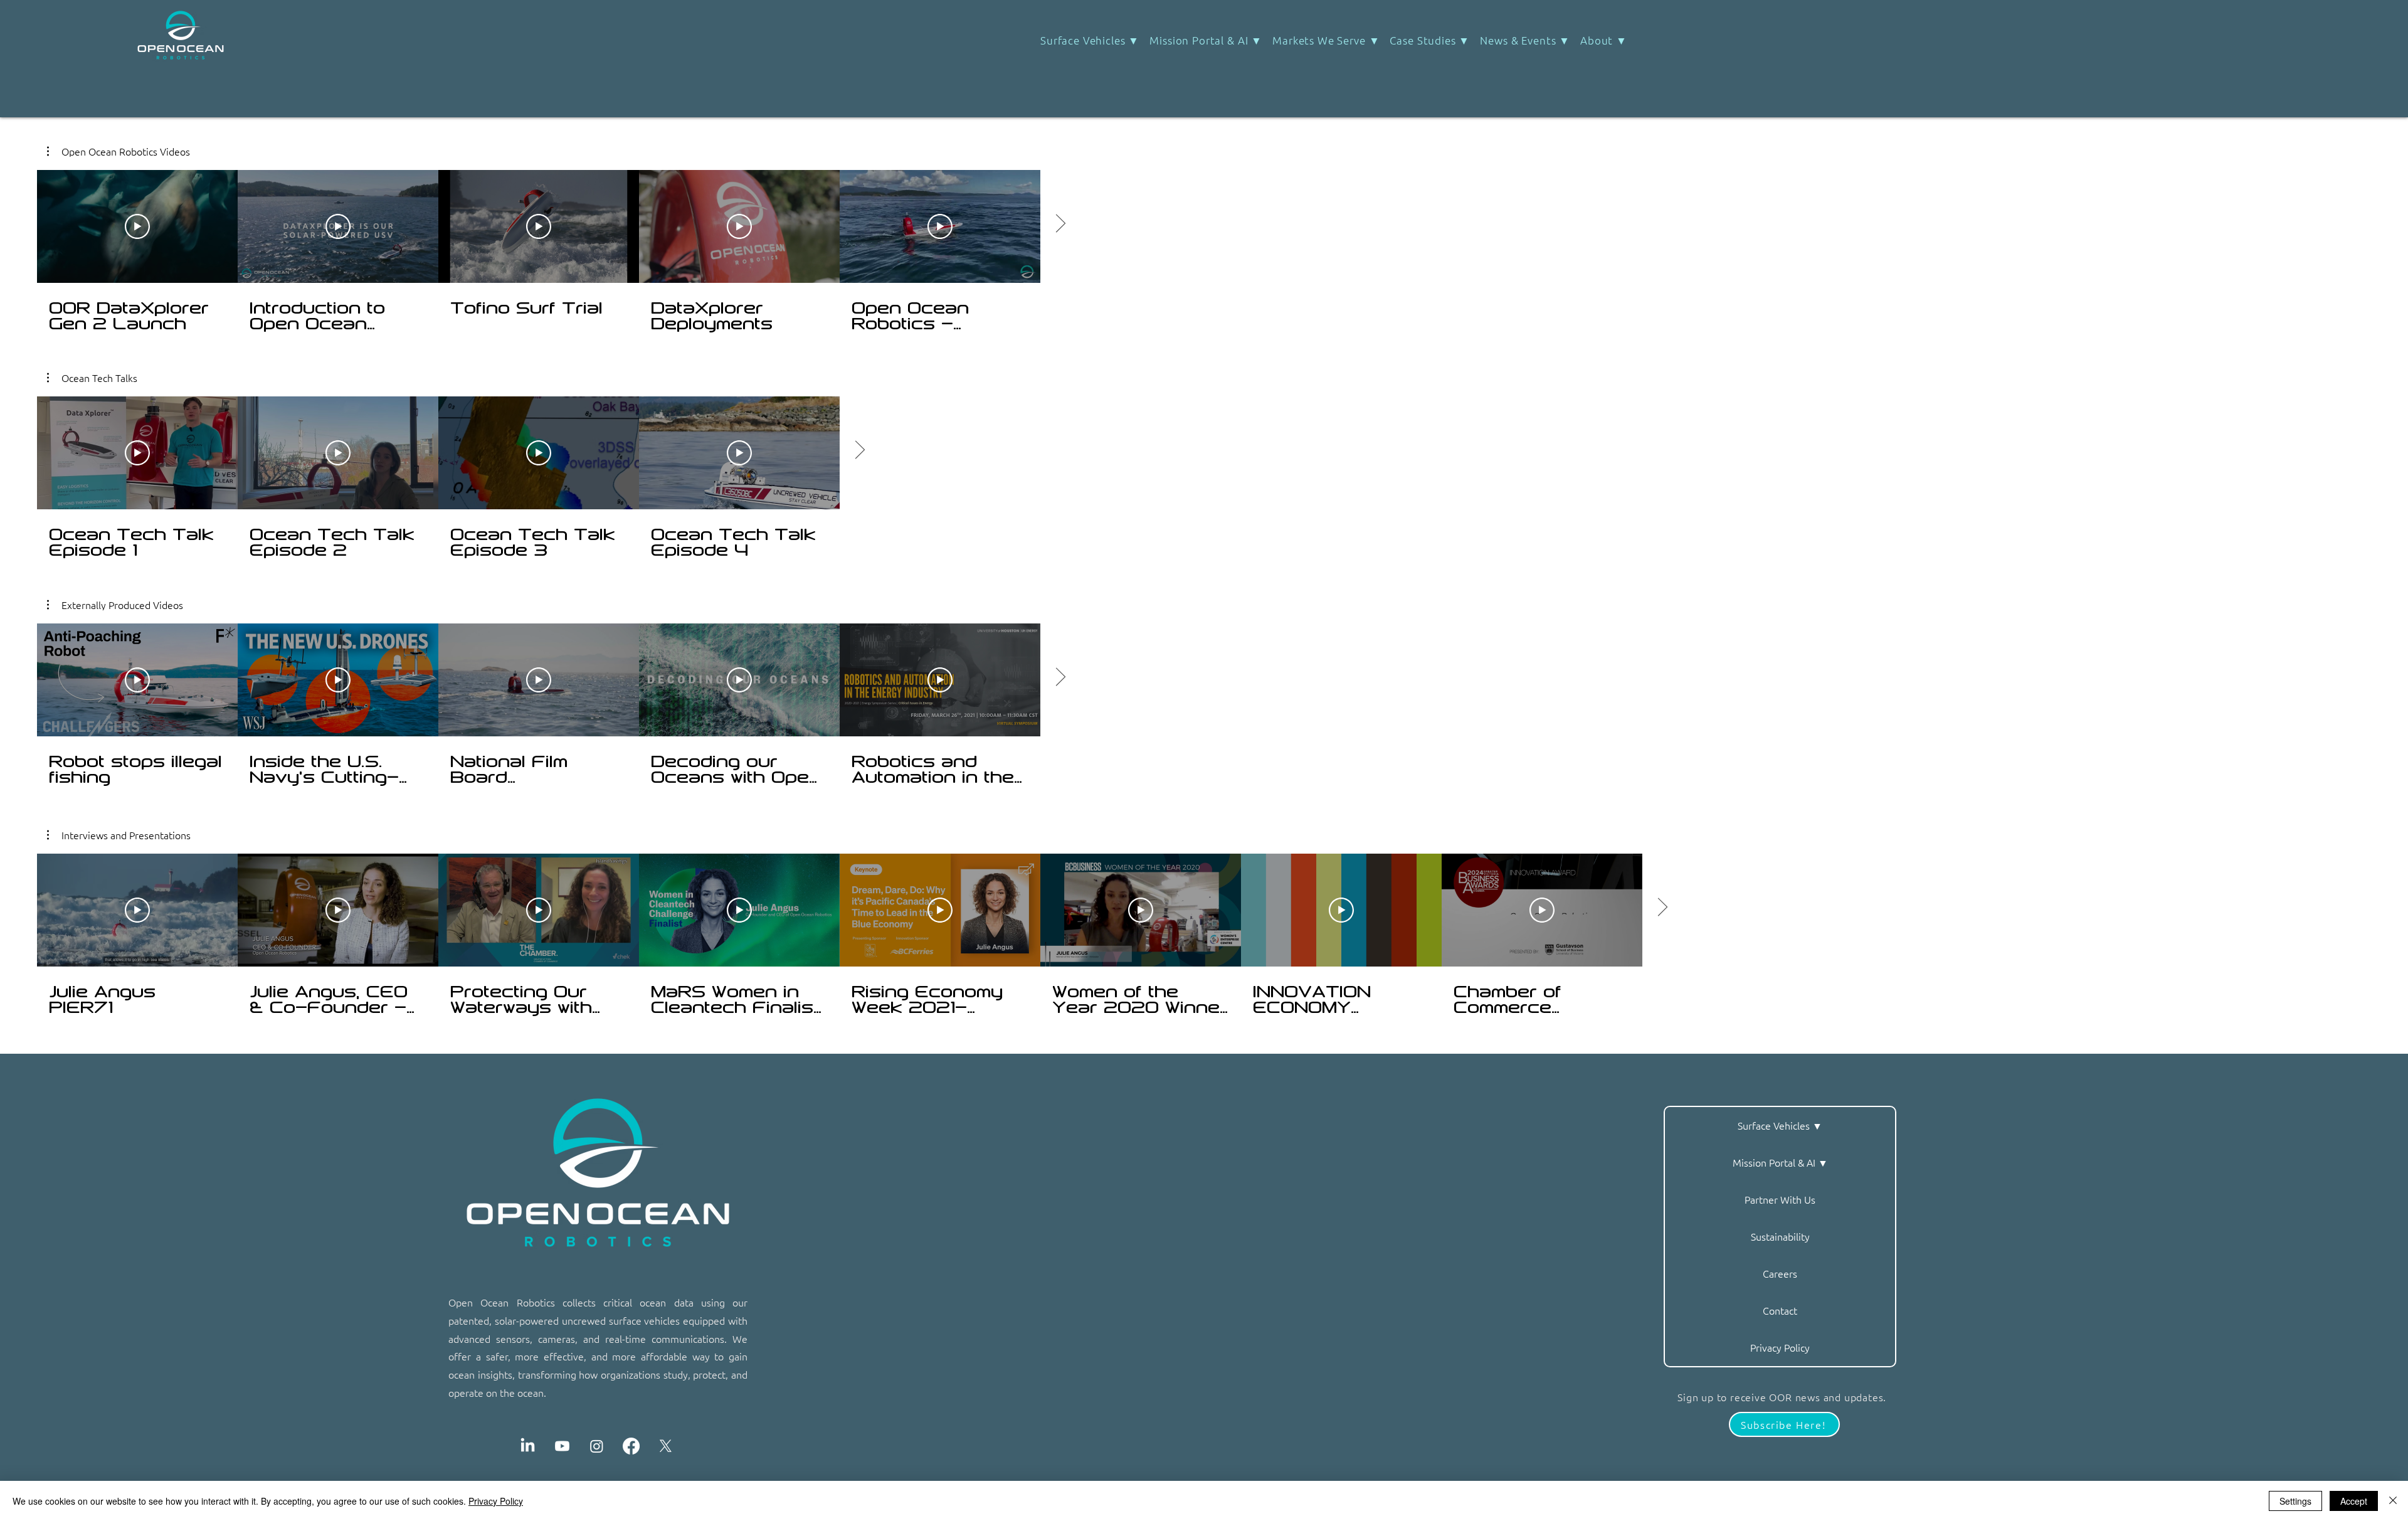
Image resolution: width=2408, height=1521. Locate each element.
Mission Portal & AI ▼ (1780, 1162)
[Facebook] (631, 1446)
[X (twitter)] (666, 1446)
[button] (1430, 40)
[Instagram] (597, 1446)
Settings (2295, 1501)
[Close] (2393, 1501)
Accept (2354, 1501)
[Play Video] (137, 453)
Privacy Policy (1780, 1347)
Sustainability (1780, 1236)
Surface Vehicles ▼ (1780, 1125)
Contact (1780, 1310)
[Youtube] (562, 1446)
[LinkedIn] (528, 1446)
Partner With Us (1780, 1199)
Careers (1780, 1273)
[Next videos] (859, 450)
